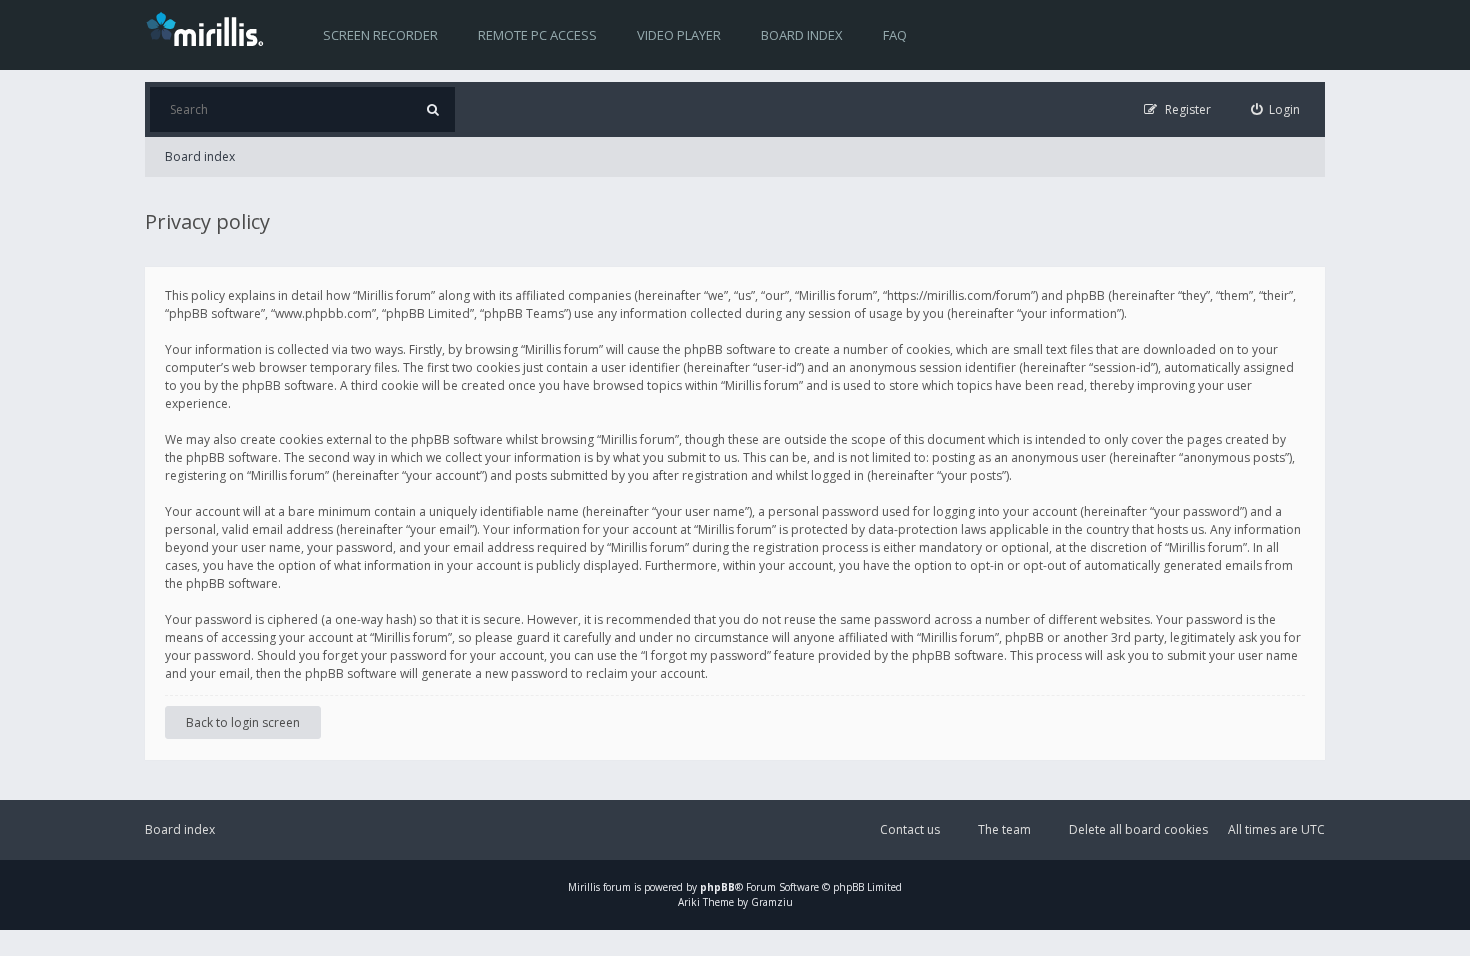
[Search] (432, 109)
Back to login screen (243, 722)
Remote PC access (537, 35)
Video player (679, 35)
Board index (802, 35)
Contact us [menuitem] (910, 829)
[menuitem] (1276, 109)
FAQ (895, 35)
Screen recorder (380, 35)
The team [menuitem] (1004, 829)
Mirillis (584, 887)
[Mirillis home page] (209, 28)
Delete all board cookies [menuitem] (1138, 829)
